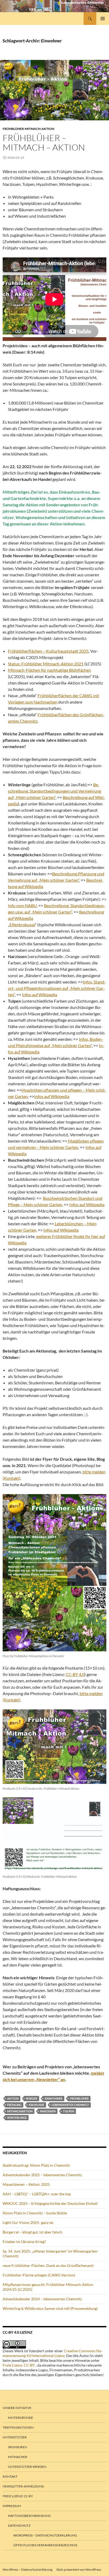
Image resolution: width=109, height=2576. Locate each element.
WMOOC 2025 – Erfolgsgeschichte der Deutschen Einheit (50, 2203)
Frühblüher (79, 2098)
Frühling (14, 2105)
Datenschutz (19, 2525)
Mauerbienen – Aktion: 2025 (26, 2184)
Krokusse (37, 2105)
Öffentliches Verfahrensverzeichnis (45, 2545)
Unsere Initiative (17, 2408)
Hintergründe (21, 2418)
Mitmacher (18, 2457)
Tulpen (69, 2111)
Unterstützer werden (27, 2467)
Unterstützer (15, 2437)
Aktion (13, 2098)
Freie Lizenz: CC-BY (19, 2365)
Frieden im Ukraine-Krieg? (24, 2242)
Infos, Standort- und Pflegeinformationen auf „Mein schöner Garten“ (57, 988)
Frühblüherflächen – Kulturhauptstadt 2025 (48, 651)
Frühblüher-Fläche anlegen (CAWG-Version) (39, 2275)
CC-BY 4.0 (75, 1674)
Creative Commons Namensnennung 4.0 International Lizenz (53, 2353)
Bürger (32, 2098)
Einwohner (54, 2098)
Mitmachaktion (20, 2111)
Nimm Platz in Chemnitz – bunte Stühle (35, 2213)
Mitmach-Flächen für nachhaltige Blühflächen (49, 670)
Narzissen (48, 2111)
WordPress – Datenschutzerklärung (45, 2535)
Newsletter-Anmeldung (23, 2486)
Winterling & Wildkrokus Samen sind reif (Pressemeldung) (50, 2308)
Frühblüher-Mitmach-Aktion (28, 129)
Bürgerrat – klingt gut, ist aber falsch (32, 2232)
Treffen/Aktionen (18, 2427)
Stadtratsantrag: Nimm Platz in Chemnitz (36, 2165)
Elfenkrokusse (22, 925)
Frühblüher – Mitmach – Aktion (44, 142)
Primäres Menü (103, 19)
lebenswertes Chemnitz (70, 2105)
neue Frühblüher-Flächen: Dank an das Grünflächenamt (48, 2265)
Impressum (12, 2506)
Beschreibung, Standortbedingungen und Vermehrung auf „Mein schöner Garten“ (54, 791)
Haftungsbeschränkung (29, 2516)
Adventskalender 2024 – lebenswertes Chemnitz (42, 2299)
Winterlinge (17, 2118)
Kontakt (10, 2476)
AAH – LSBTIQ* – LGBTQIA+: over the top (37, 2194)
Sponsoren (17, 2447)
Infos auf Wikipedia (40, 995)
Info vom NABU (22, 905)
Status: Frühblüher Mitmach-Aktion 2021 (46, 664)
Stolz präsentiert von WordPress (79, 2570)
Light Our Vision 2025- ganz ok (28, 2222)
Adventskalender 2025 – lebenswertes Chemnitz (42, 2175)
